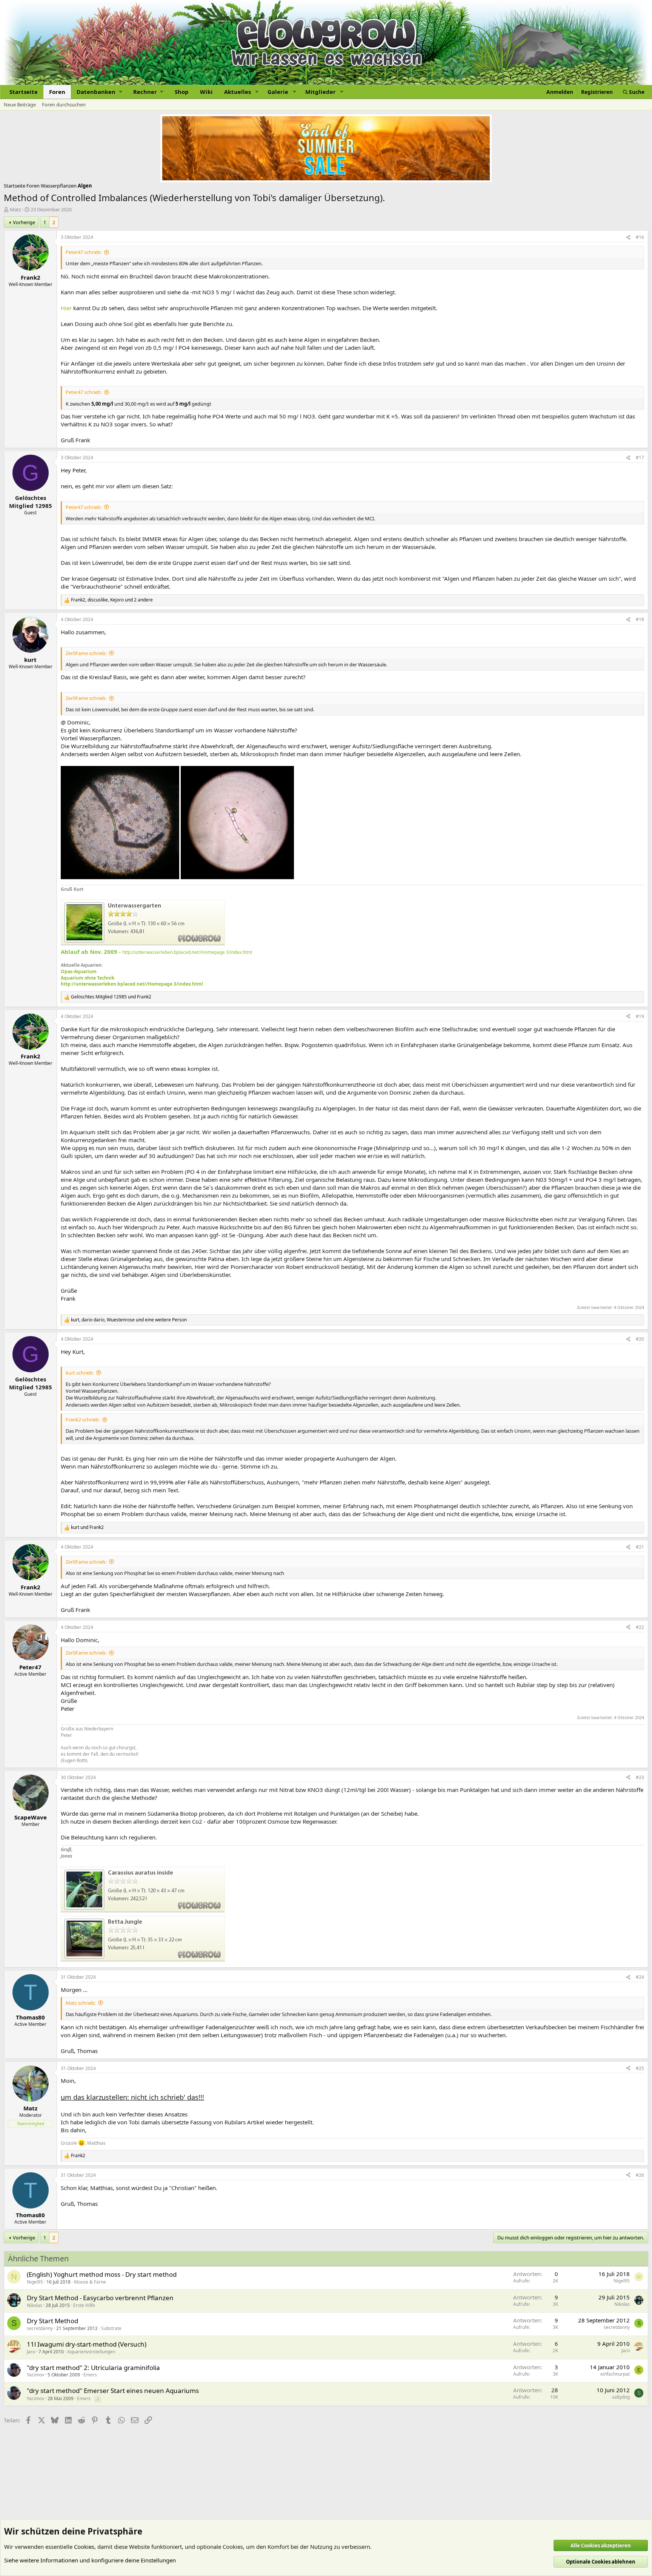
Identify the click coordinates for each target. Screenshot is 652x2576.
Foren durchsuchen (64, 105)
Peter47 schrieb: (84, 252)
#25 (640, 2068)
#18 (640, 619)
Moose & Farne (90, 2282)
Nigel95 (35, 2282)
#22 (640, 1627)
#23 (640, 1777)
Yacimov (35, 2375)
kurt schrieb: (80, 1373)
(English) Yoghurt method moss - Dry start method (102, 2274)
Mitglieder (321, 92)
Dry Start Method (52, 2321)
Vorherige (24, 222)
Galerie (278, 92)
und (111, 997)
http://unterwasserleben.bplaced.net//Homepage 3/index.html (187, 952)
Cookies (84, 2547)
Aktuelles (238, 92)
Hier (66, 308)
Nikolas (35, 2305)
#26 (640, 2175)
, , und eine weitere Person (129, 1320)
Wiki (206, 92)
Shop (182, 92)
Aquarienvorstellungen (91, 2352)
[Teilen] (628, 238)
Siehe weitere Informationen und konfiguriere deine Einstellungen (90, 2560)
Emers (90, 2375)
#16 (640, 237)
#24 (640, 1977)
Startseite (24, 92)
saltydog (621, 2397)
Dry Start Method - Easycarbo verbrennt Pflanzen (100, 2298)
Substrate (111, 2328)
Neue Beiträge (20, 105)
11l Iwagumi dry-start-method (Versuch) (87, 2344)
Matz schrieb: (81, 2003)
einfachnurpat (615, 2374)
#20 (640, 1339)
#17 (640, 458)
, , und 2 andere (112, 600)
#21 (640, 1547)
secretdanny (40, 2328)
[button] (99, 92)
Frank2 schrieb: (83, 1419)
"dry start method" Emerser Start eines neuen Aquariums (113, 2391)
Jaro (31, 2352)
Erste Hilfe (84, 2305)
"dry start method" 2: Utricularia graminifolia (93, 2368)
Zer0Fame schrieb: (86, 653)
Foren (57, 92)
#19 (640, 1016)
